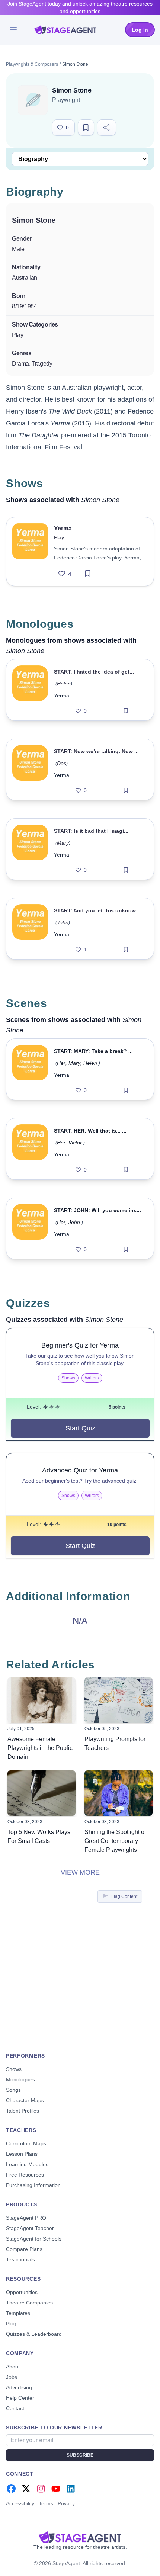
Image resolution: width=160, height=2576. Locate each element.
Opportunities (22, 2292)
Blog (11, 2323)
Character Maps (25, 2100)
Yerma (62, 696)
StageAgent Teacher (30, 2228)
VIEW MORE (80, 1872)
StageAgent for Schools (34, 2239)
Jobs (12, 2377)
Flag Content (124, 1896)
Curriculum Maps (26, 2143)
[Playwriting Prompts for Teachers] (119, 1700)
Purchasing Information (33, 2185)
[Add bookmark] (88, 574)
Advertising (19, 2387)
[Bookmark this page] (86, 128)
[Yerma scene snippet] (30, 1069)
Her (61, 1063)
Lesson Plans (22, 2154)
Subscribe (80, 2455)
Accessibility (20, 2503)
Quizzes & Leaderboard (34, 2334)
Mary (63, 843)
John (63, 922)
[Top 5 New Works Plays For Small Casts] (41, 1793)
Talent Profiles (23, 2111)
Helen (64, 684)
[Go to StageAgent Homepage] (80, 2537)
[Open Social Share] (107, 128)
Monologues (20, 2079)
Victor (75, 1143)
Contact (15, 2408)
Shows (14, 2069)
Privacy (66, 2503)
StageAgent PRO (26, 2218)
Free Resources (25, 2175)
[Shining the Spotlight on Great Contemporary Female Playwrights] (119, 1793)
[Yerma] (30, 552)
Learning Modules (27, 2164)
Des (62, 763)
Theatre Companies (29, 2303)
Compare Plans (24, 2249)
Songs (13, 2090)
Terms (46, 2503)
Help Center (20, 2398)
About (13, 2367)
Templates (18, 2313)
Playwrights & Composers (32, 64)
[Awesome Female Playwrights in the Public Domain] (41, 1700)
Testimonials (20, 2259)
